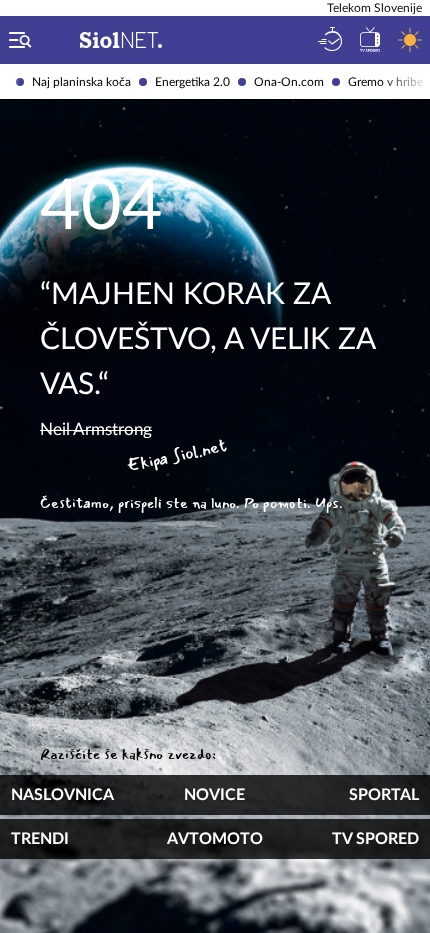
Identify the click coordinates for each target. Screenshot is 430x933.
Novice (214, 795)
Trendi (40, 839)
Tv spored (375, 839)
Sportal (384, 795)
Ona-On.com (289, 82)
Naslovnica (62, 795)
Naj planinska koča (81, 82)
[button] (16, 40)
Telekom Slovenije (374, 8)
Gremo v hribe (385, 82)
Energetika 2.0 (192, 82)
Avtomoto (215, 839)
